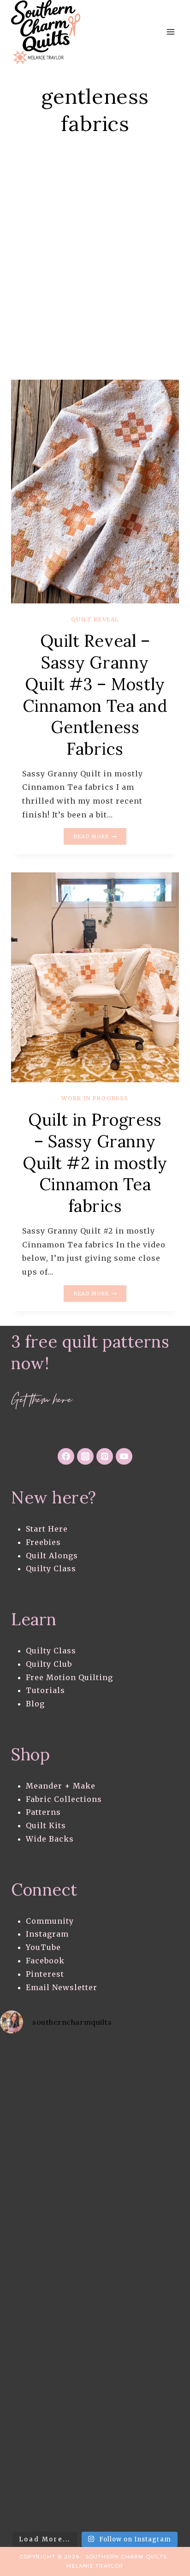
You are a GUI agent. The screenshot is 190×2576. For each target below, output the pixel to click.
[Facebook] (66, 1456)
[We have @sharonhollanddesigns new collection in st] (47, 2178)
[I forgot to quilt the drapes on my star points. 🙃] (47, 2071)
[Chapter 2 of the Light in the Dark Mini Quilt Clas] (47, 2391)
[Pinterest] (105, 1456)
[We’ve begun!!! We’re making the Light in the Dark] (47, 2497)
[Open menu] (170, 32)
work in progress (95, 1098)
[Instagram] (85, 1456)
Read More (100, 837)
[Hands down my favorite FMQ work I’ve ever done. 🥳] (47, 2284)
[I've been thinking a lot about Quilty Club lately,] (47, 2125)
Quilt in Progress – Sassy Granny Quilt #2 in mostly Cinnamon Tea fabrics (95, 1163)
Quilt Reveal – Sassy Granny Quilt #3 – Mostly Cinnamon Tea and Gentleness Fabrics (95, 695)
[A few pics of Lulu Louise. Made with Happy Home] (47, 2231)
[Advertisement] (95, 270)
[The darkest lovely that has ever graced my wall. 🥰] (47, 2444)
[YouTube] (124, 1456)
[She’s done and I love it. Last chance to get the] (47, 2337)
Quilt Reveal (95, 619)
